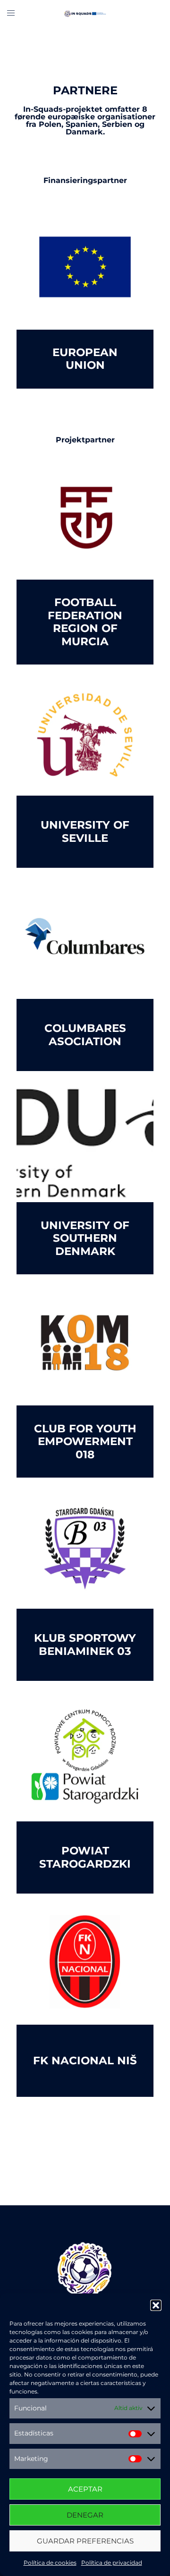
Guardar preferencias (85, 2541)
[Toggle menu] (11, 13)
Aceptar (85, 2489)
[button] (156, 2305)
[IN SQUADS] (85, 13)
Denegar (85, 2515)
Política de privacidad (112, 2563)
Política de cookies (50, 2563)
